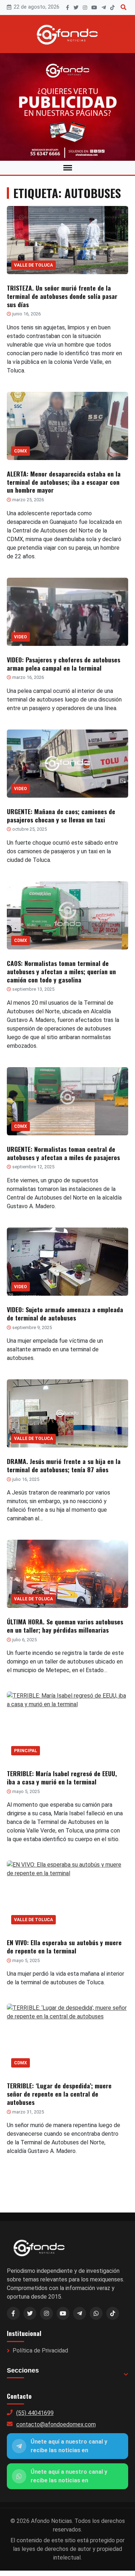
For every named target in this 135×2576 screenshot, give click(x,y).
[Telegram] (104, 8)
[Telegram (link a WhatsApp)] (80, 2313)
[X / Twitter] (30, 2313)
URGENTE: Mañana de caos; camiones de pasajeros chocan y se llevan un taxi (61, 815)
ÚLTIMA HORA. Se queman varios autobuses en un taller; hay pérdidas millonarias (65, 1626)
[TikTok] (112, 8)
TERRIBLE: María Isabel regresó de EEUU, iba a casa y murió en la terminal (62, 1777)
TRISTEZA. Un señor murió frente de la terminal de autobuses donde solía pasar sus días (62, 296)
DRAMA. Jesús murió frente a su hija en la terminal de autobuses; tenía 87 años (64, 1465)
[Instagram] (85, 8)
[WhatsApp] (96, 2313)
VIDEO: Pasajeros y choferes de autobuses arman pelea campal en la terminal (64, 664)
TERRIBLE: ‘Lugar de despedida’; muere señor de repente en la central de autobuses (59, 2094)
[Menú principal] (68, 168)
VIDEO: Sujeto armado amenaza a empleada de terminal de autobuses (65, 1313)
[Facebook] (67, 8)
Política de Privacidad (40, 2350)
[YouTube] (94, 8)
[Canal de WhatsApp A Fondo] (67, 107)
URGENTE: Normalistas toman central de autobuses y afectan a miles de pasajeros (63, 1153)
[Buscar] (123, 7)
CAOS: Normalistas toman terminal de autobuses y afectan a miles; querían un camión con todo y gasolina (61, 971)
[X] (76, 8)
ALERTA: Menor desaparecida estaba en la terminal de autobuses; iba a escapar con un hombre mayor (64, 482)
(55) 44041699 (35, 2413)
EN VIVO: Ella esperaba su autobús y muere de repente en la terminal (64, 1946)
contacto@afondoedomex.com (56, 2424)
